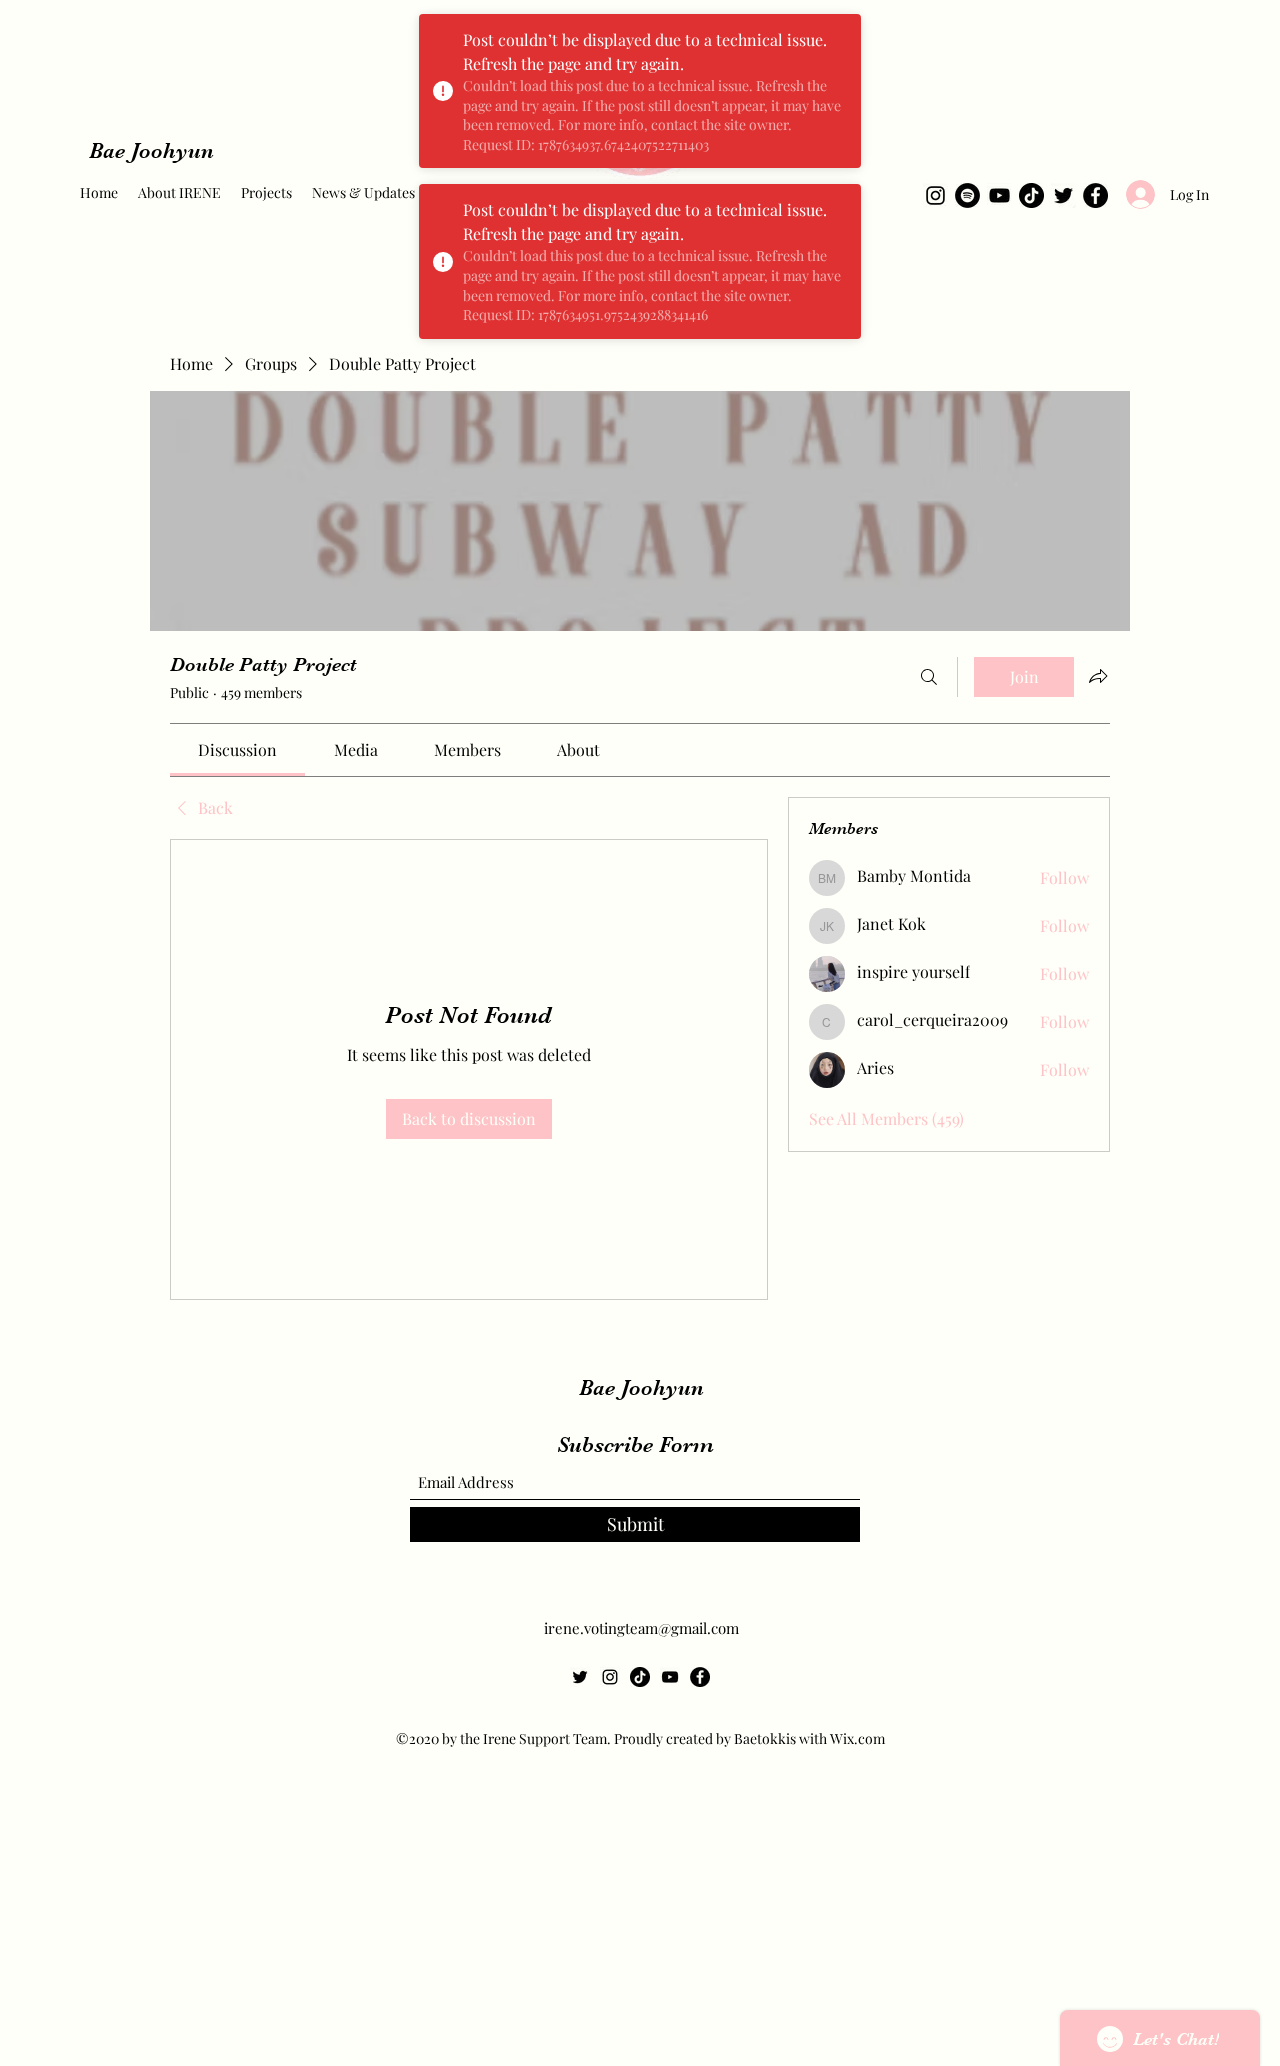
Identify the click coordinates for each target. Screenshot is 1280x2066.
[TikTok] (1031, 195)
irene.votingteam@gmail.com (641, 1628)
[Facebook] (1095, 195)
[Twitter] (1063, 195)
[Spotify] (967, 195)
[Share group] (1098, 676)
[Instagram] (935, 195)
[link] (237, 749)
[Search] (929, 677)
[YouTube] (999, 195)
